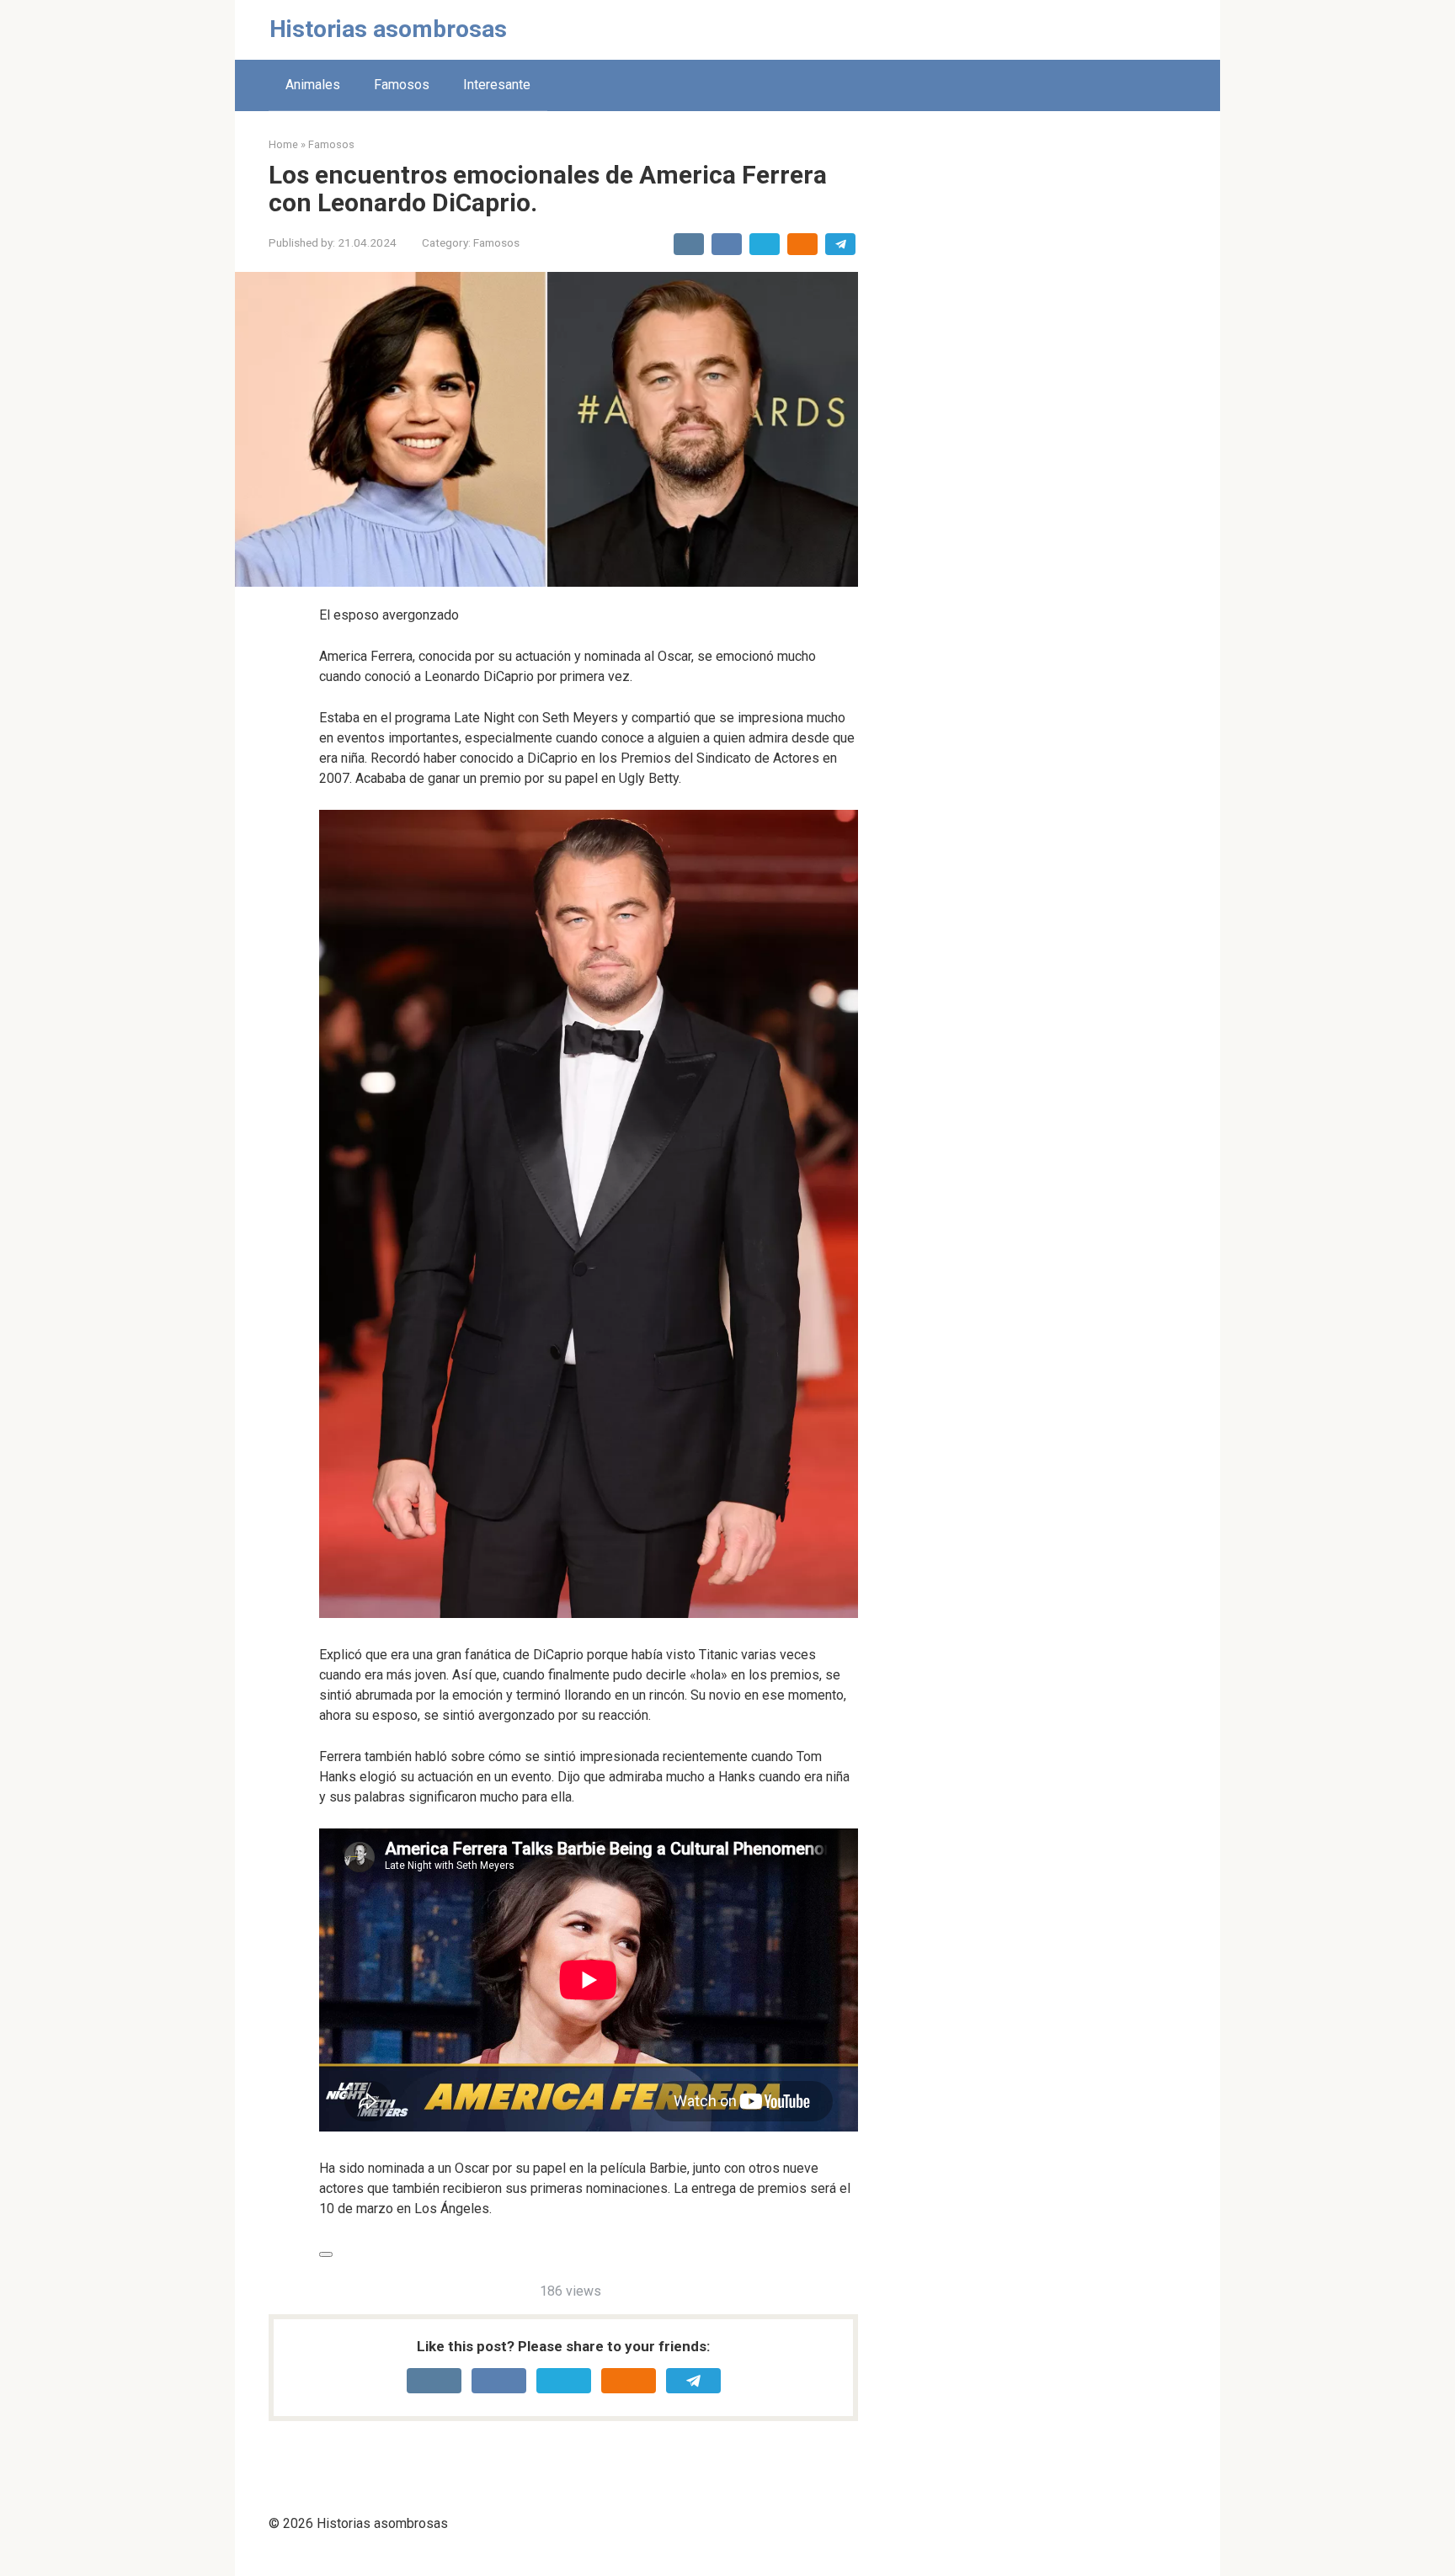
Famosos (402, 85)
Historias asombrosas (388, 29)
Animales (313, 85)
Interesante (497, 85)
